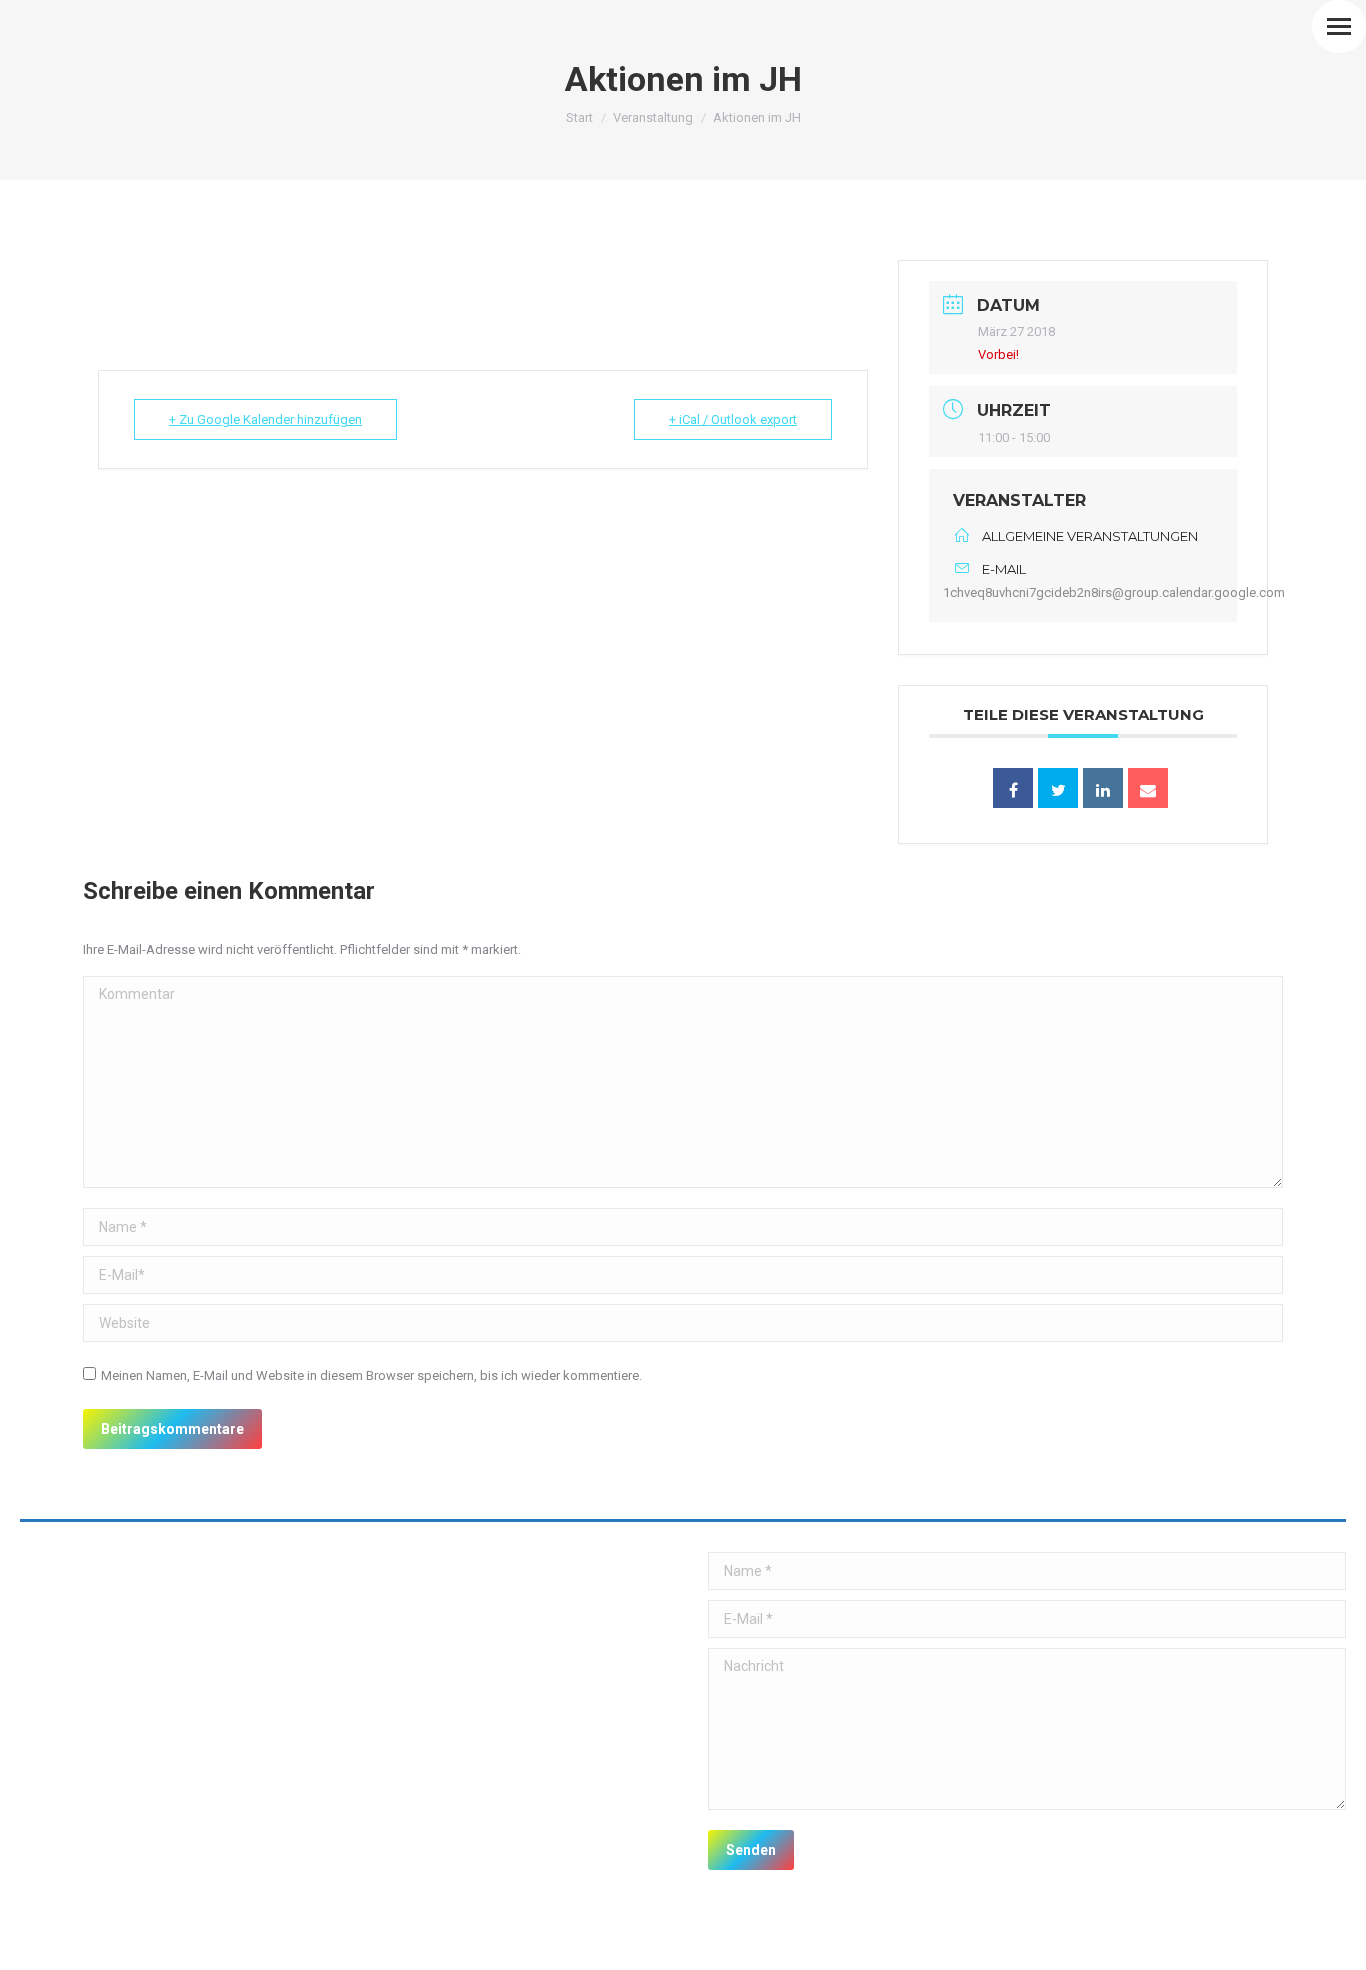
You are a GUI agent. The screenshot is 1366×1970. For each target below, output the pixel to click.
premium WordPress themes (229, 1940)
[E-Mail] (1148, 788)
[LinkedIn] (1103, 788)
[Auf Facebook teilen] (1013, 788)
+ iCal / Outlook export (733, 419)
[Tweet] (1058, 788)
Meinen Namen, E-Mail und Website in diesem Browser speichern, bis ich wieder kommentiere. (371, 1375)
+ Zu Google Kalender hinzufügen (265, 419)
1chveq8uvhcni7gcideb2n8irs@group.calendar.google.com (1114, 592)
